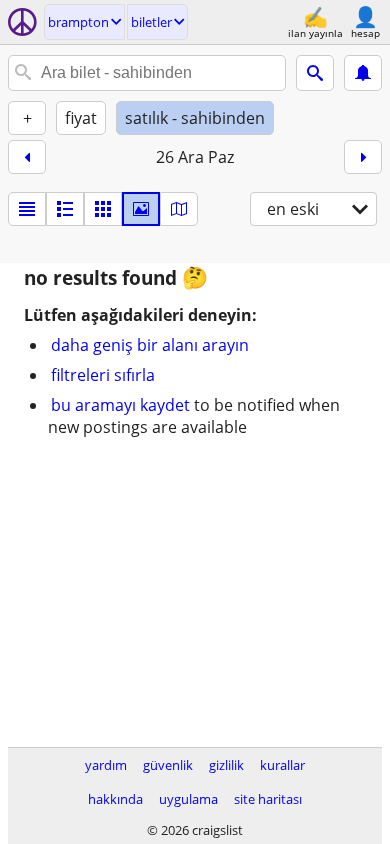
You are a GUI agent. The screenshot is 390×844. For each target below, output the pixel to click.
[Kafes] (103, 209)
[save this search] (363, 73)
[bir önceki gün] (27, 157)
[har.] (179, 209)
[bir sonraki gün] (363, 157)
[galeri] (141, 209)
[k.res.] (65, 209)
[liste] (27, 209)
